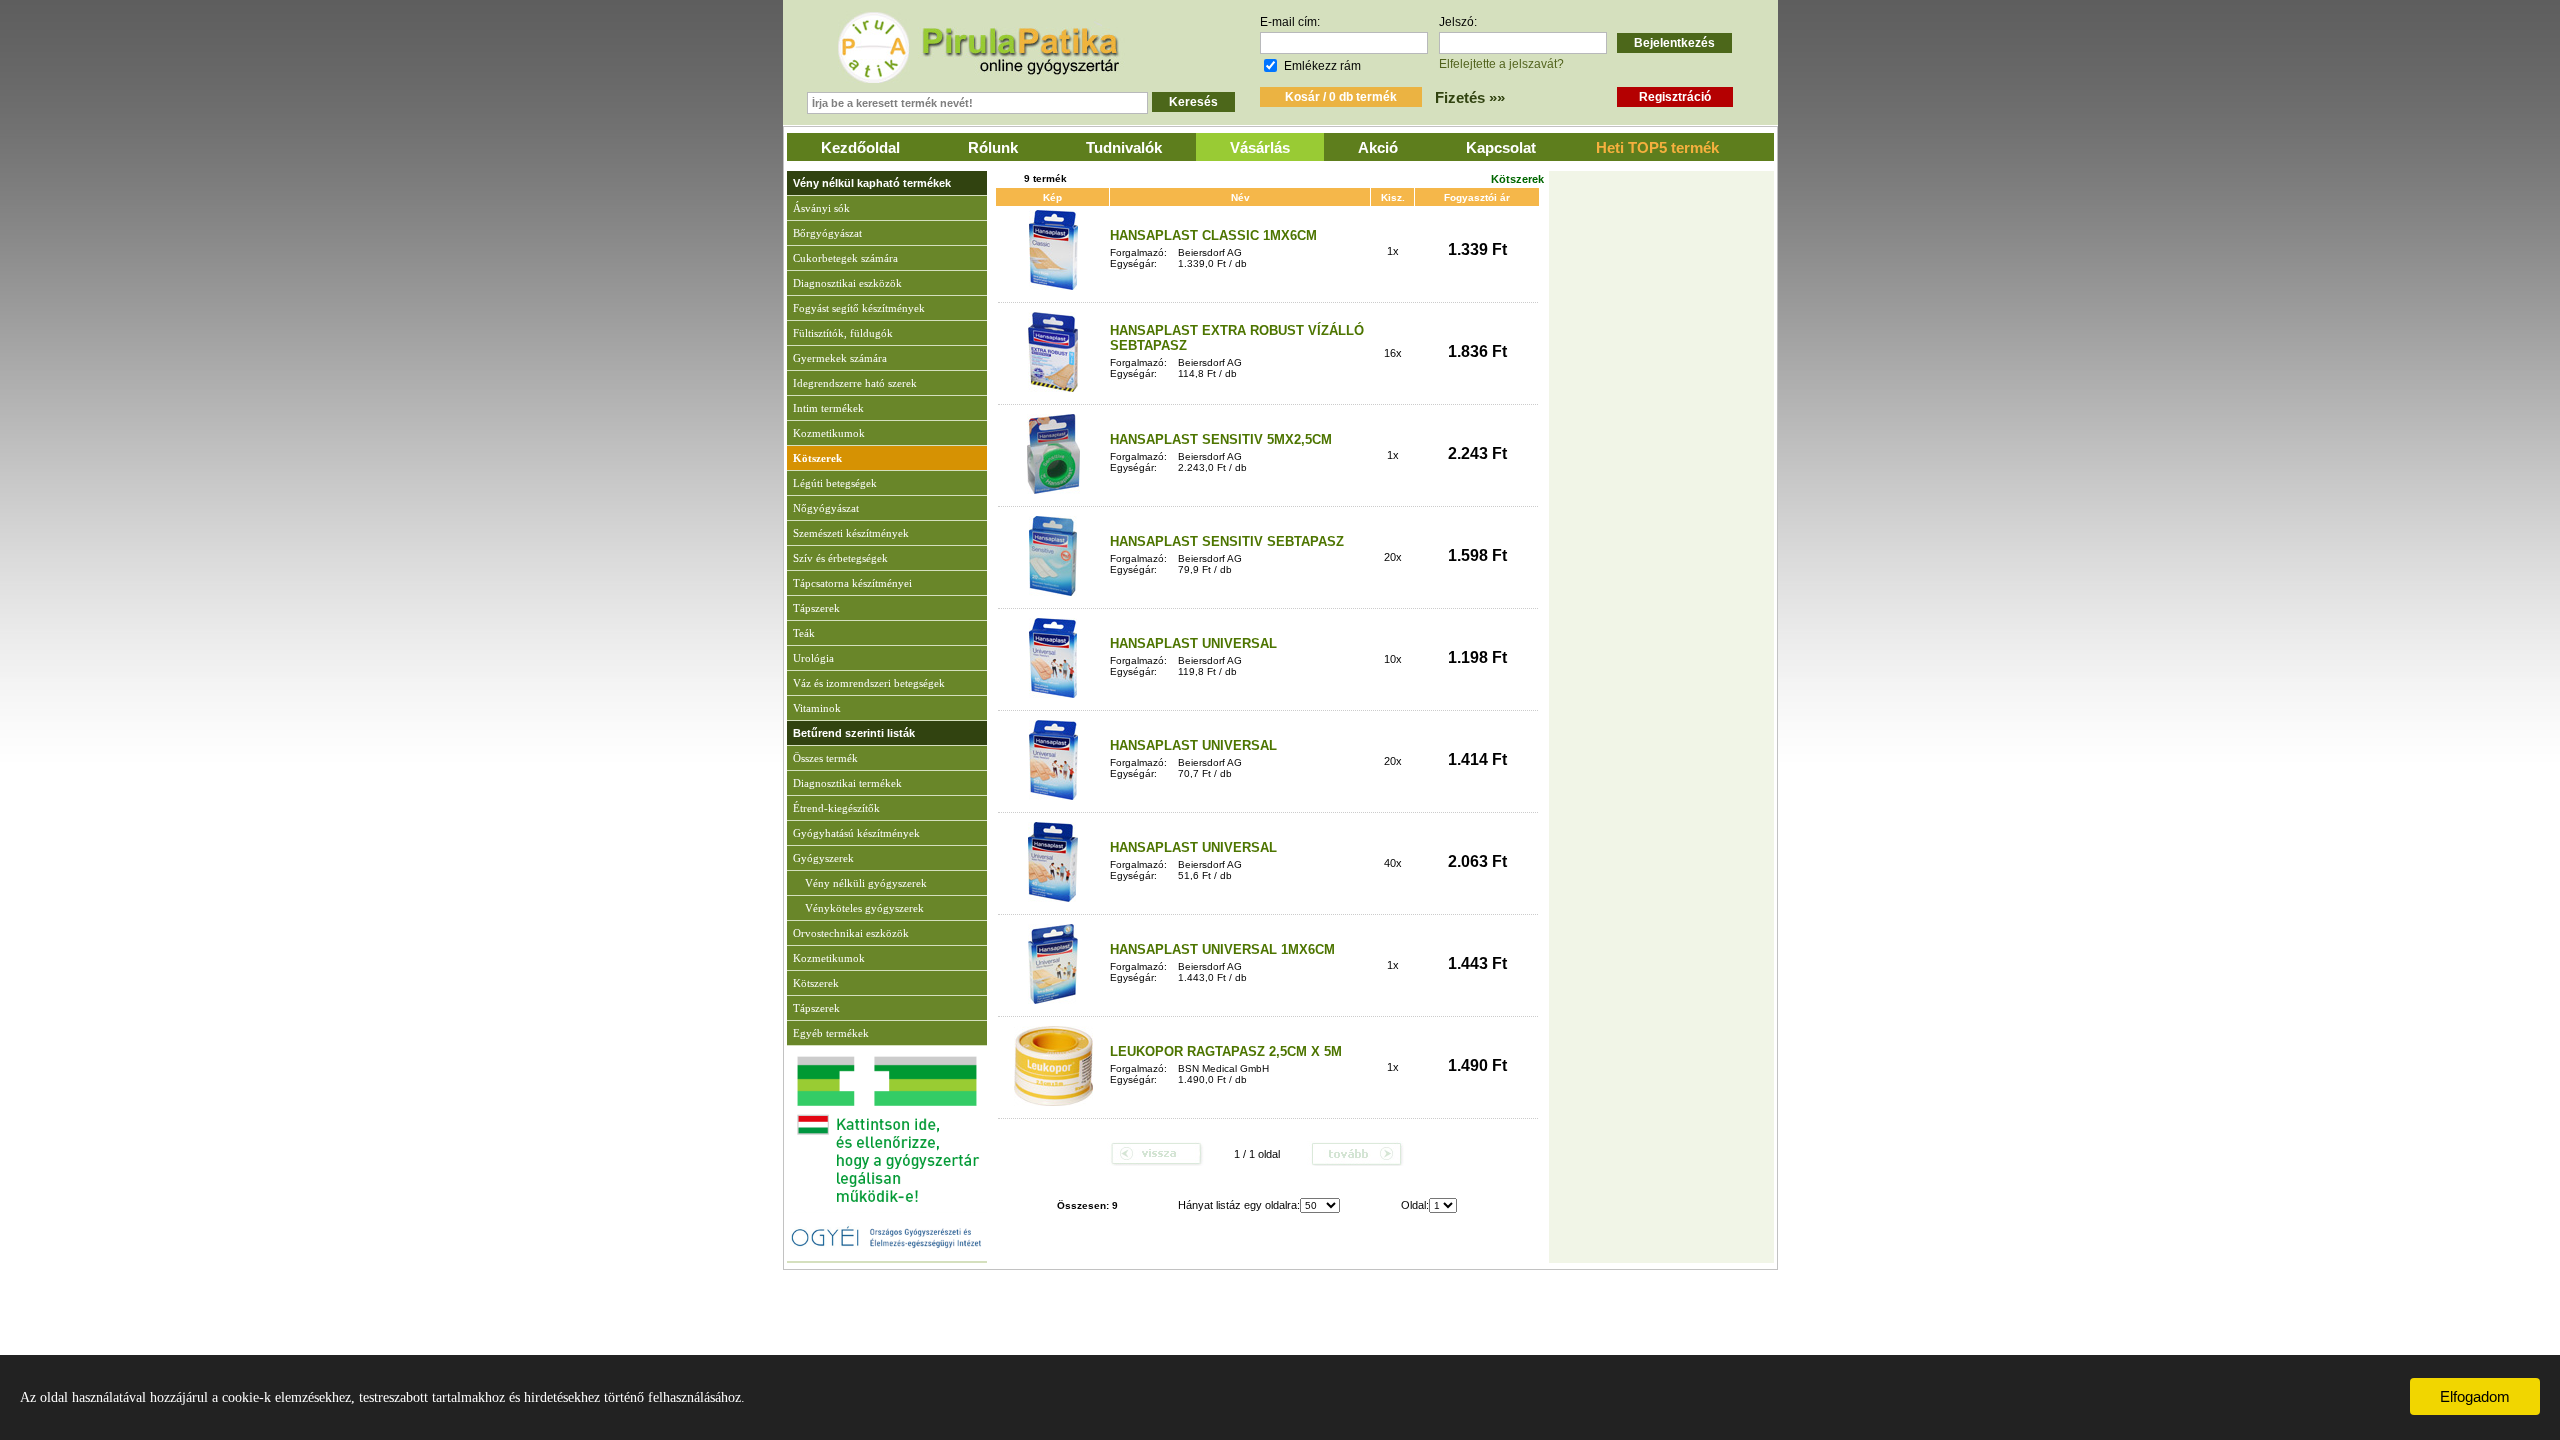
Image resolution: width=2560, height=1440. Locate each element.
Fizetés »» (1470, 97)
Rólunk (993, 147)
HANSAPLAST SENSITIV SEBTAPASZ (1227, 541)
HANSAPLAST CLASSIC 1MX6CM (1213, 235)
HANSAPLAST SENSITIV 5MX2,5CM (1221, 439)
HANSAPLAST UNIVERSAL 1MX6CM (1222, 949)
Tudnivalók (1124, 147)
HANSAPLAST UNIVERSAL (1193, 643)
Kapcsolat (1501, 147)
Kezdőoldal (860, 147)
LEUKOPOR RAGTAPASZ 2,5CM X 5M (1226, 1051)
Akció (1378, 147)
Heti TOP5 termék (1657, 147)
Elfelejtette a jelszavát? (1501, 64)
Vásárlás (1260, 147)
